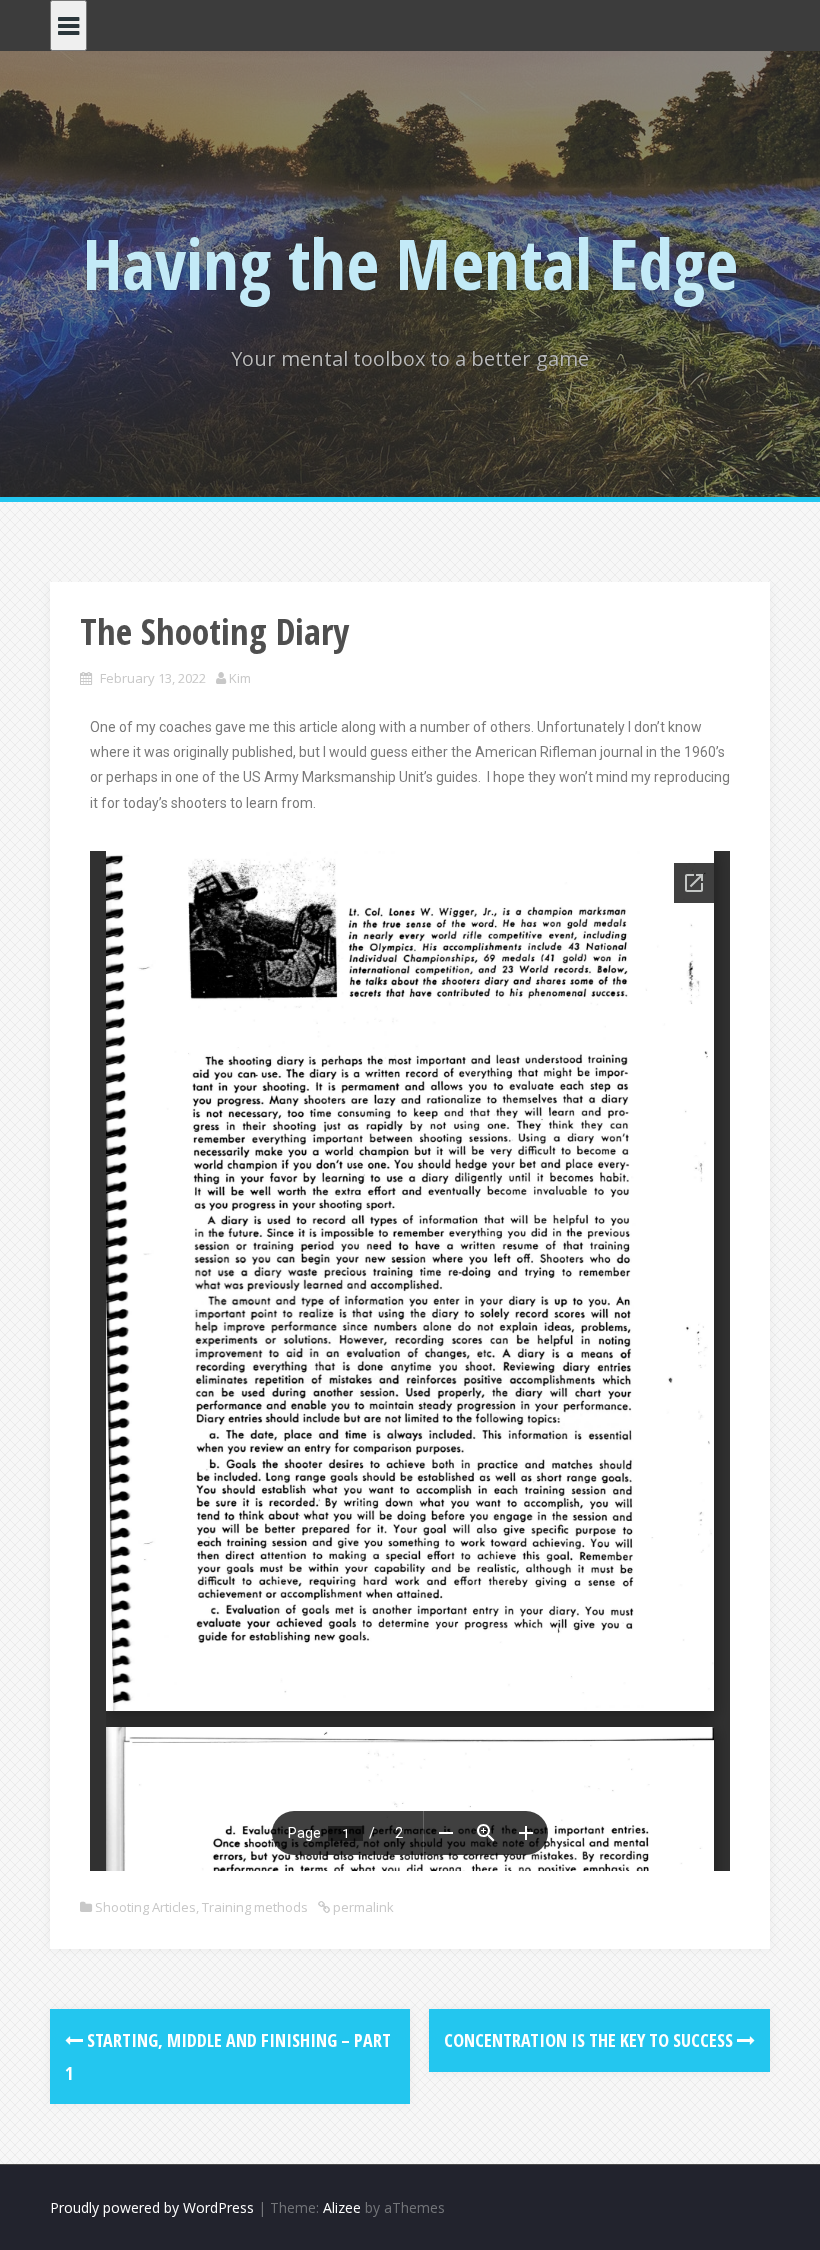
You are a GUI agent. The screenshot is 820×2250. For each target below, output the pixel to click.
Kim (240, 678)
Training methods (255, 1907)
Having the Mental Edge (410, 263)
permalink (362, 1907)
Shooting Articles (145, 1907)
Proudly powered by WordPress (152, 2207)
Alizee (342, 2207)
